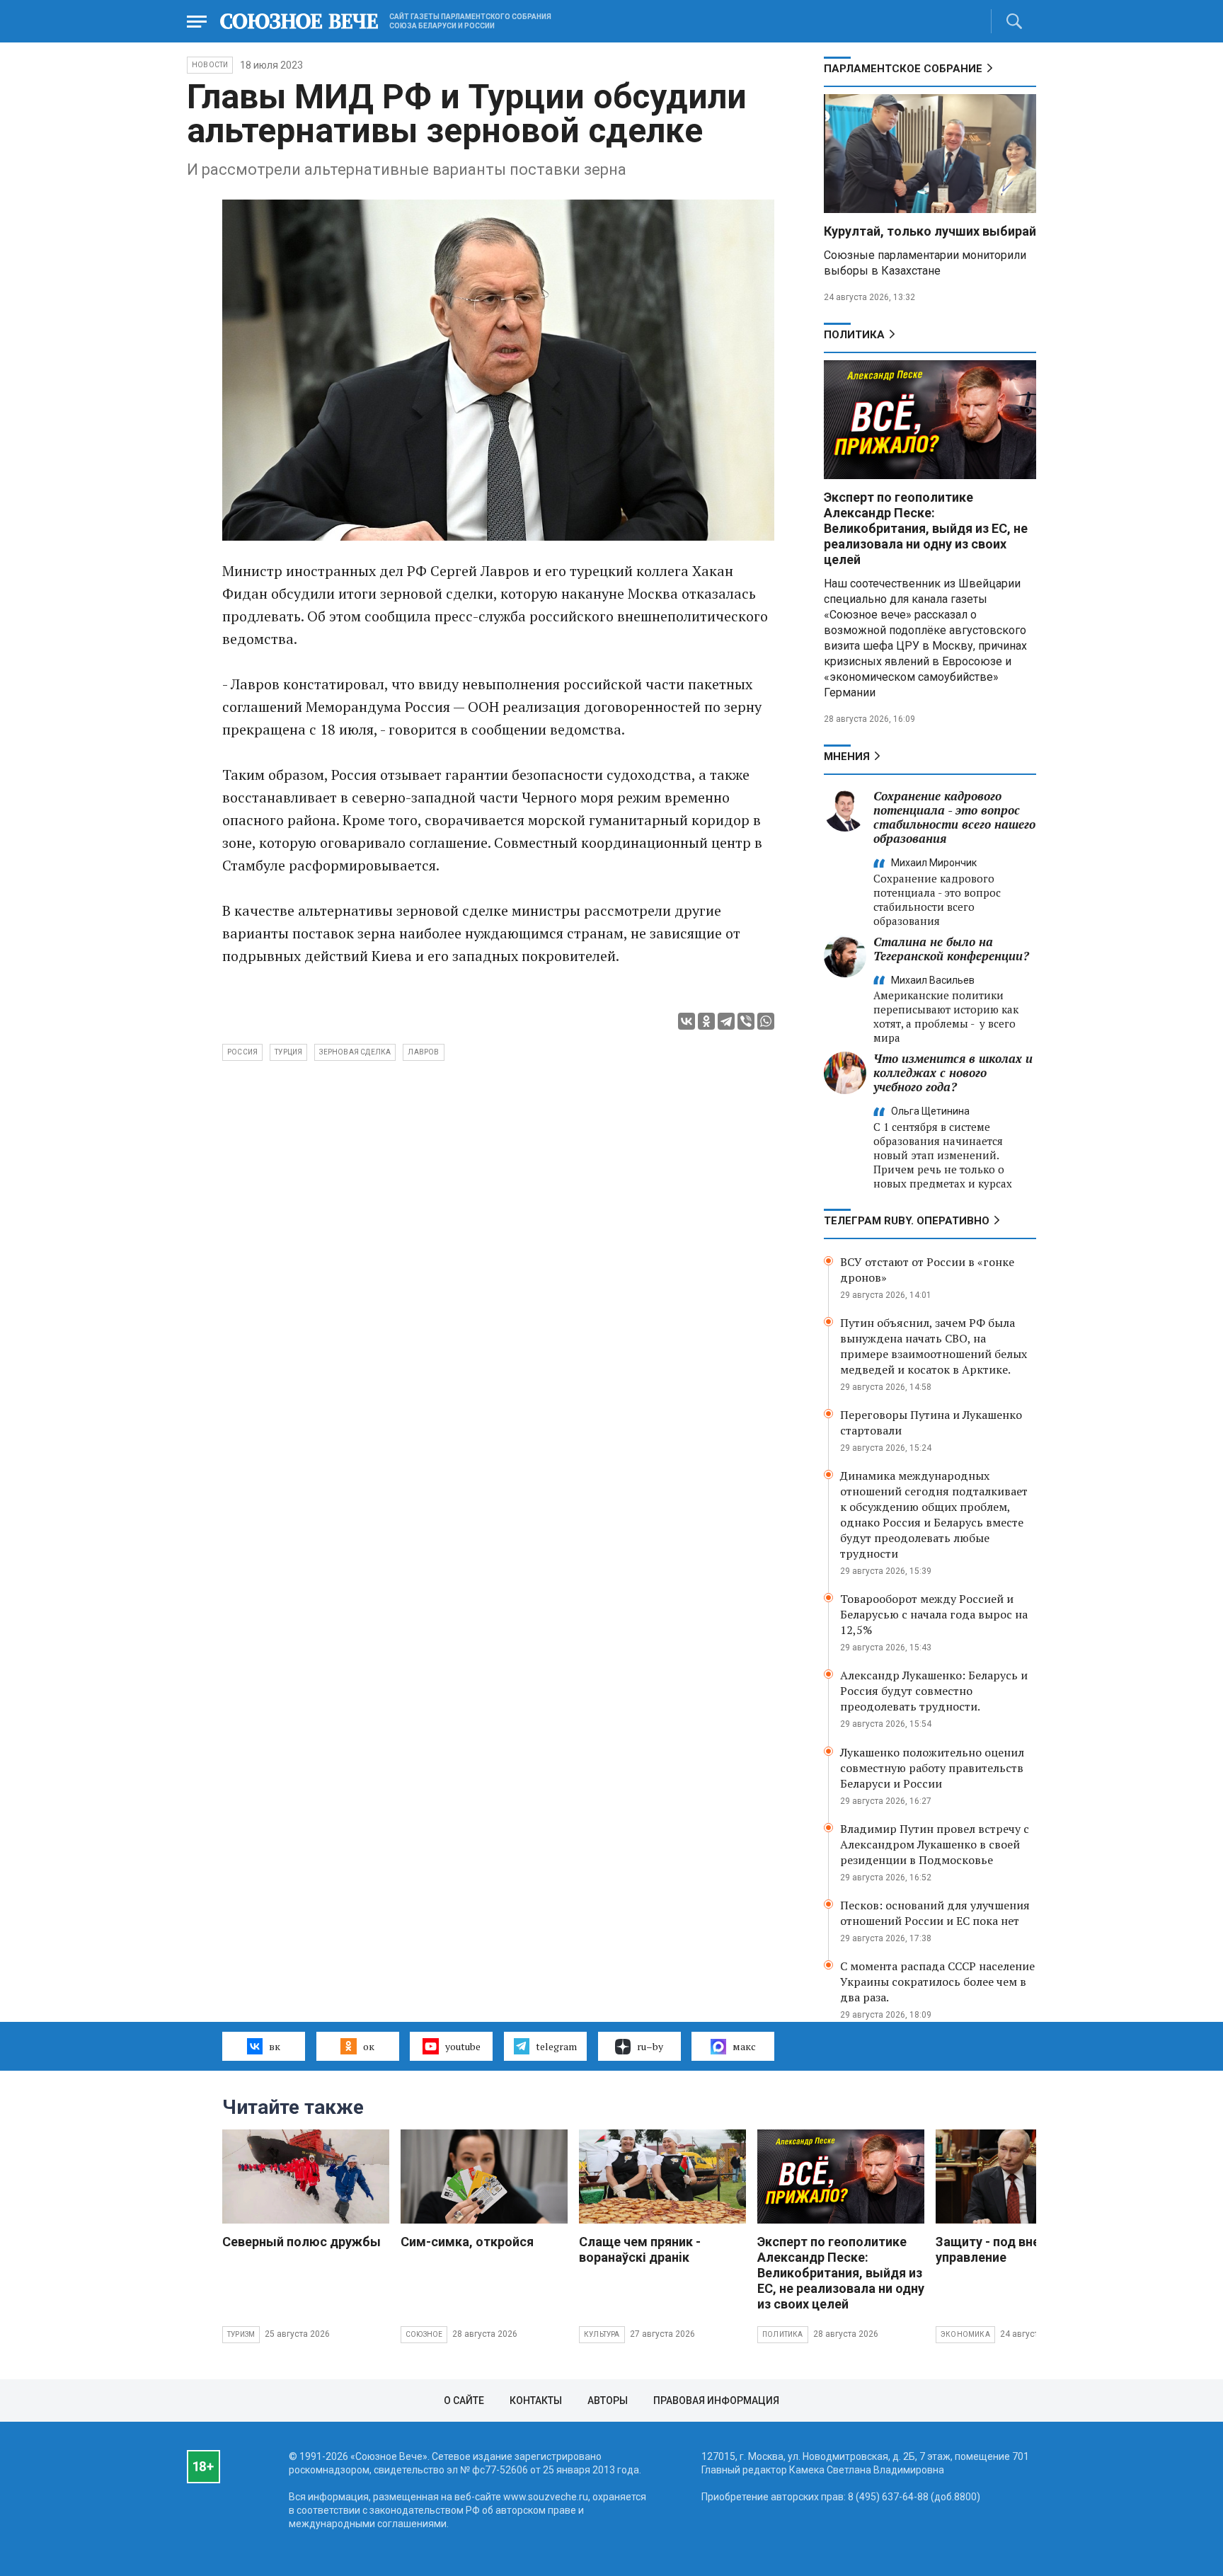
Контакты (536, 2400)
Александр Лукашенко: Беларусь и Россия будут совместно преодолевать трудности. (934, 1691)
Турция (288, 1052)
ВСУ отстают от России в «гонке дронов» (927, 1270)
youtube (463, 2046)
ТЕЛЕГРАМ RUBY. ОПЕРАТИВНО (907, 1221)
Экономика (965, 2334)
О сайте (464, 2400)
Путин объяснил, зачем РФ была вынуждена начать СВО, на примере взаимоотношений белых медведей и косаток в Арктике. (934, 1346)
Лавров (423, 1052)
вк (275, 2046)
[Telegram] (726, 1021)
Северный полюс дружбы (302, 2242)
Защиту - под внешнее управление (1004, 2249)
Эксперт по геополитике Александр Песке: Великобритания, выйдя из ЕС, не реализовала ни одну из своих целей (926, 528)
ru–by (650, 2046)
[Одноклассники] (706, 1021)
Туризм (241, 2334)
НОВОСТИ (210, 65)
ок (369, 2046)
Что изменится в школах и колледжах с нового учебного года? (953, 1073)
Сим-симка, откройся (467, 2242)
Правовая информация (716, 2400)
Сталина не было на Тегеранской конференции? (951, 949)
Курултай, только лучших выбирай (930, 231)
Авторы (608, 2400)
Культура (602, 2334)
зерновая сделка (355, 1052)
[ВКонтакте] (687, 1021)
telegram (556, 2046)
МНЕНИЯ (847, 757)
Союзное (424, 2334)
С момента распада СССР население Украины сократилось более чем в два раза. (937, 1982)
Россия (242, 1052)
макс (744, 2046)
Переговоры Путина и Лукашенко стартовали (931, 1422)
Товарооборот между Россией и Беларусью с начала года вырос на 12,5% (934, 1614)
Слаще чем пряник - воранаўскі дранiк (640, 2249)
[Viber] (746, 1021)
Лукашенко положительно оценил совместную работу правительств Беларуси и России (932, 1768)
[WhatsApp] (766, 1021)
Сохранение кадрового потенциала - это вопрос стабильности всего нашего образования (954, 817)
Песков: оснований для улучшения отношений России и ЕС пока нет (935, 1913)
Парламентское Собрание (903, 69)
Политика (854, 335)
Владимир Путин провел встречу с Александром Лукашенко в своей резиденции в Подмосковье (935, 1844)
